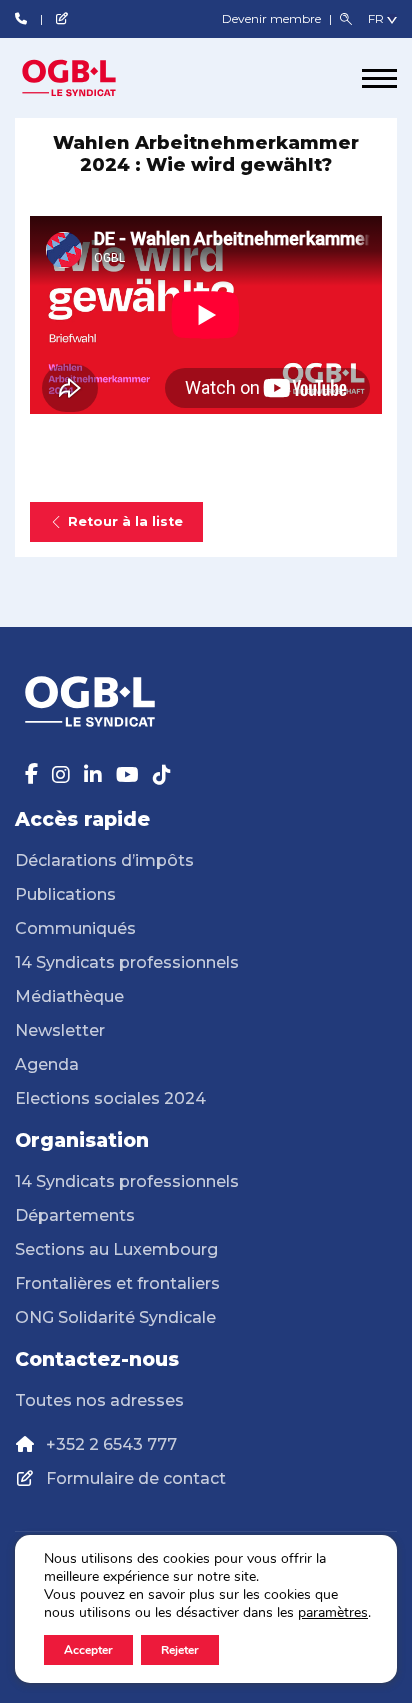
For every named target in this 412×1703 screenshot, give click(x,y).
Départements (75, 1215)
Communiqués (75, 928)
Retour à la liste (125, 521)
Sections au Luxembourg (116, 1249)
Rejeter (180, 1650)
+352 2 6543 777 (111, 1444)
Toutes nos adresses (99, 1400)
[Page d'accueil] (90, 78)
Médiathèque (69, 996)
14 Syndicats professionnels (127, 962)
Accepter (88, 1650)
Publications (65, 894)
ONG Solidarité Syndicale (115, 1317)
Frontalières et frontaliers (117, 1283)
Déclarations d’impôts (104, 860)
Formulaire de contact (136, 1478)
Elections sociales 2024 (110, 1098)
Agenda (47, 1064)
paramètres (333, 1613)
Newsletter (60, 1030)
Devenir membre (273, 18)
